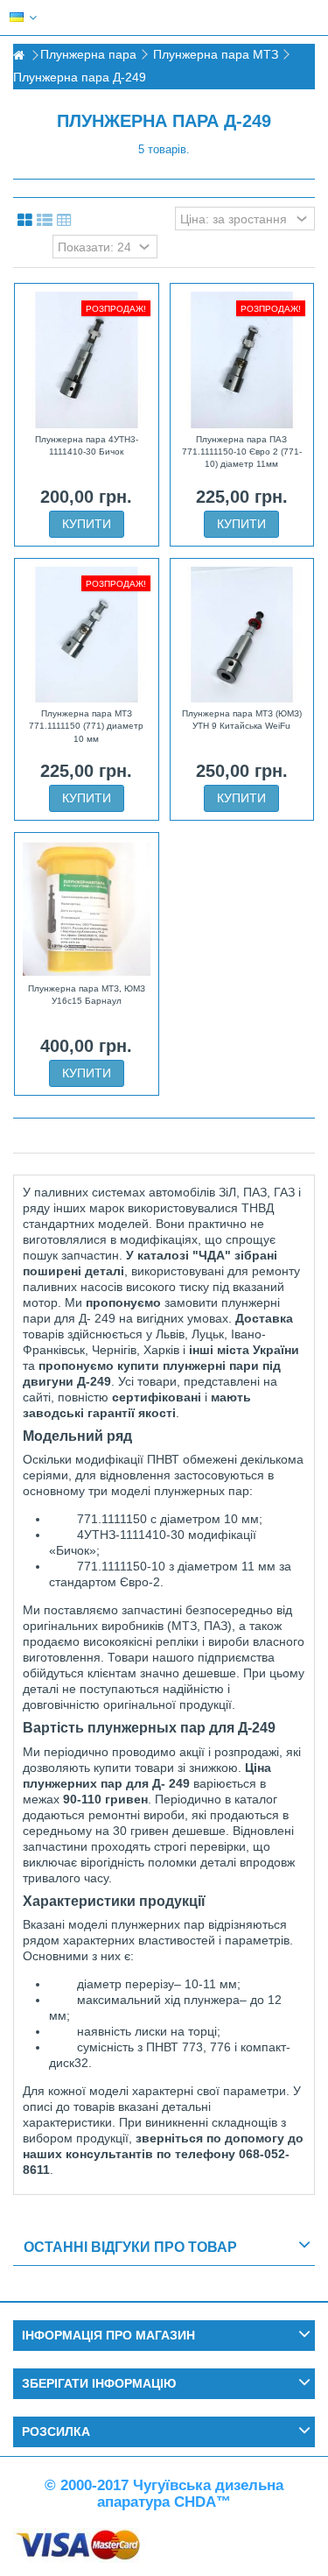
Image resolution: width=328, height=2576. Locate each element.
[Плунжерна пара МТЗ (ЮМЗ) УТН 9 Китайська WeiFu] (242, 635)
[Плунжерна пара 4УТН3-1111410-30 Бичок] (87, 360)
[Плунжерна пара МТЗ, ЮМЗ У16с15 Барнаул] (87, 909)
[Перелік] (45, 221)
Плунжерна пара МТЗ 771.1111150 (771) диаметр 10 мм (86, 726)
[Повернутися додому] (18, 56)
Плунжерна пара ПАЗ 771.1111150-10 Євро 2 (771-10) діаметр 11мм (242, 452)
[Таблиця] (64, 221)
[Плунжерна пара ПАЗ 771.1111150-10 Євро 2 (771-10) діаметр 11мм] (242, 360)
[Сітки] (25, 221)
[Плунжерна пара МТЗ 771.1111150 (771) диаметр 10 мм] (87, 635)
